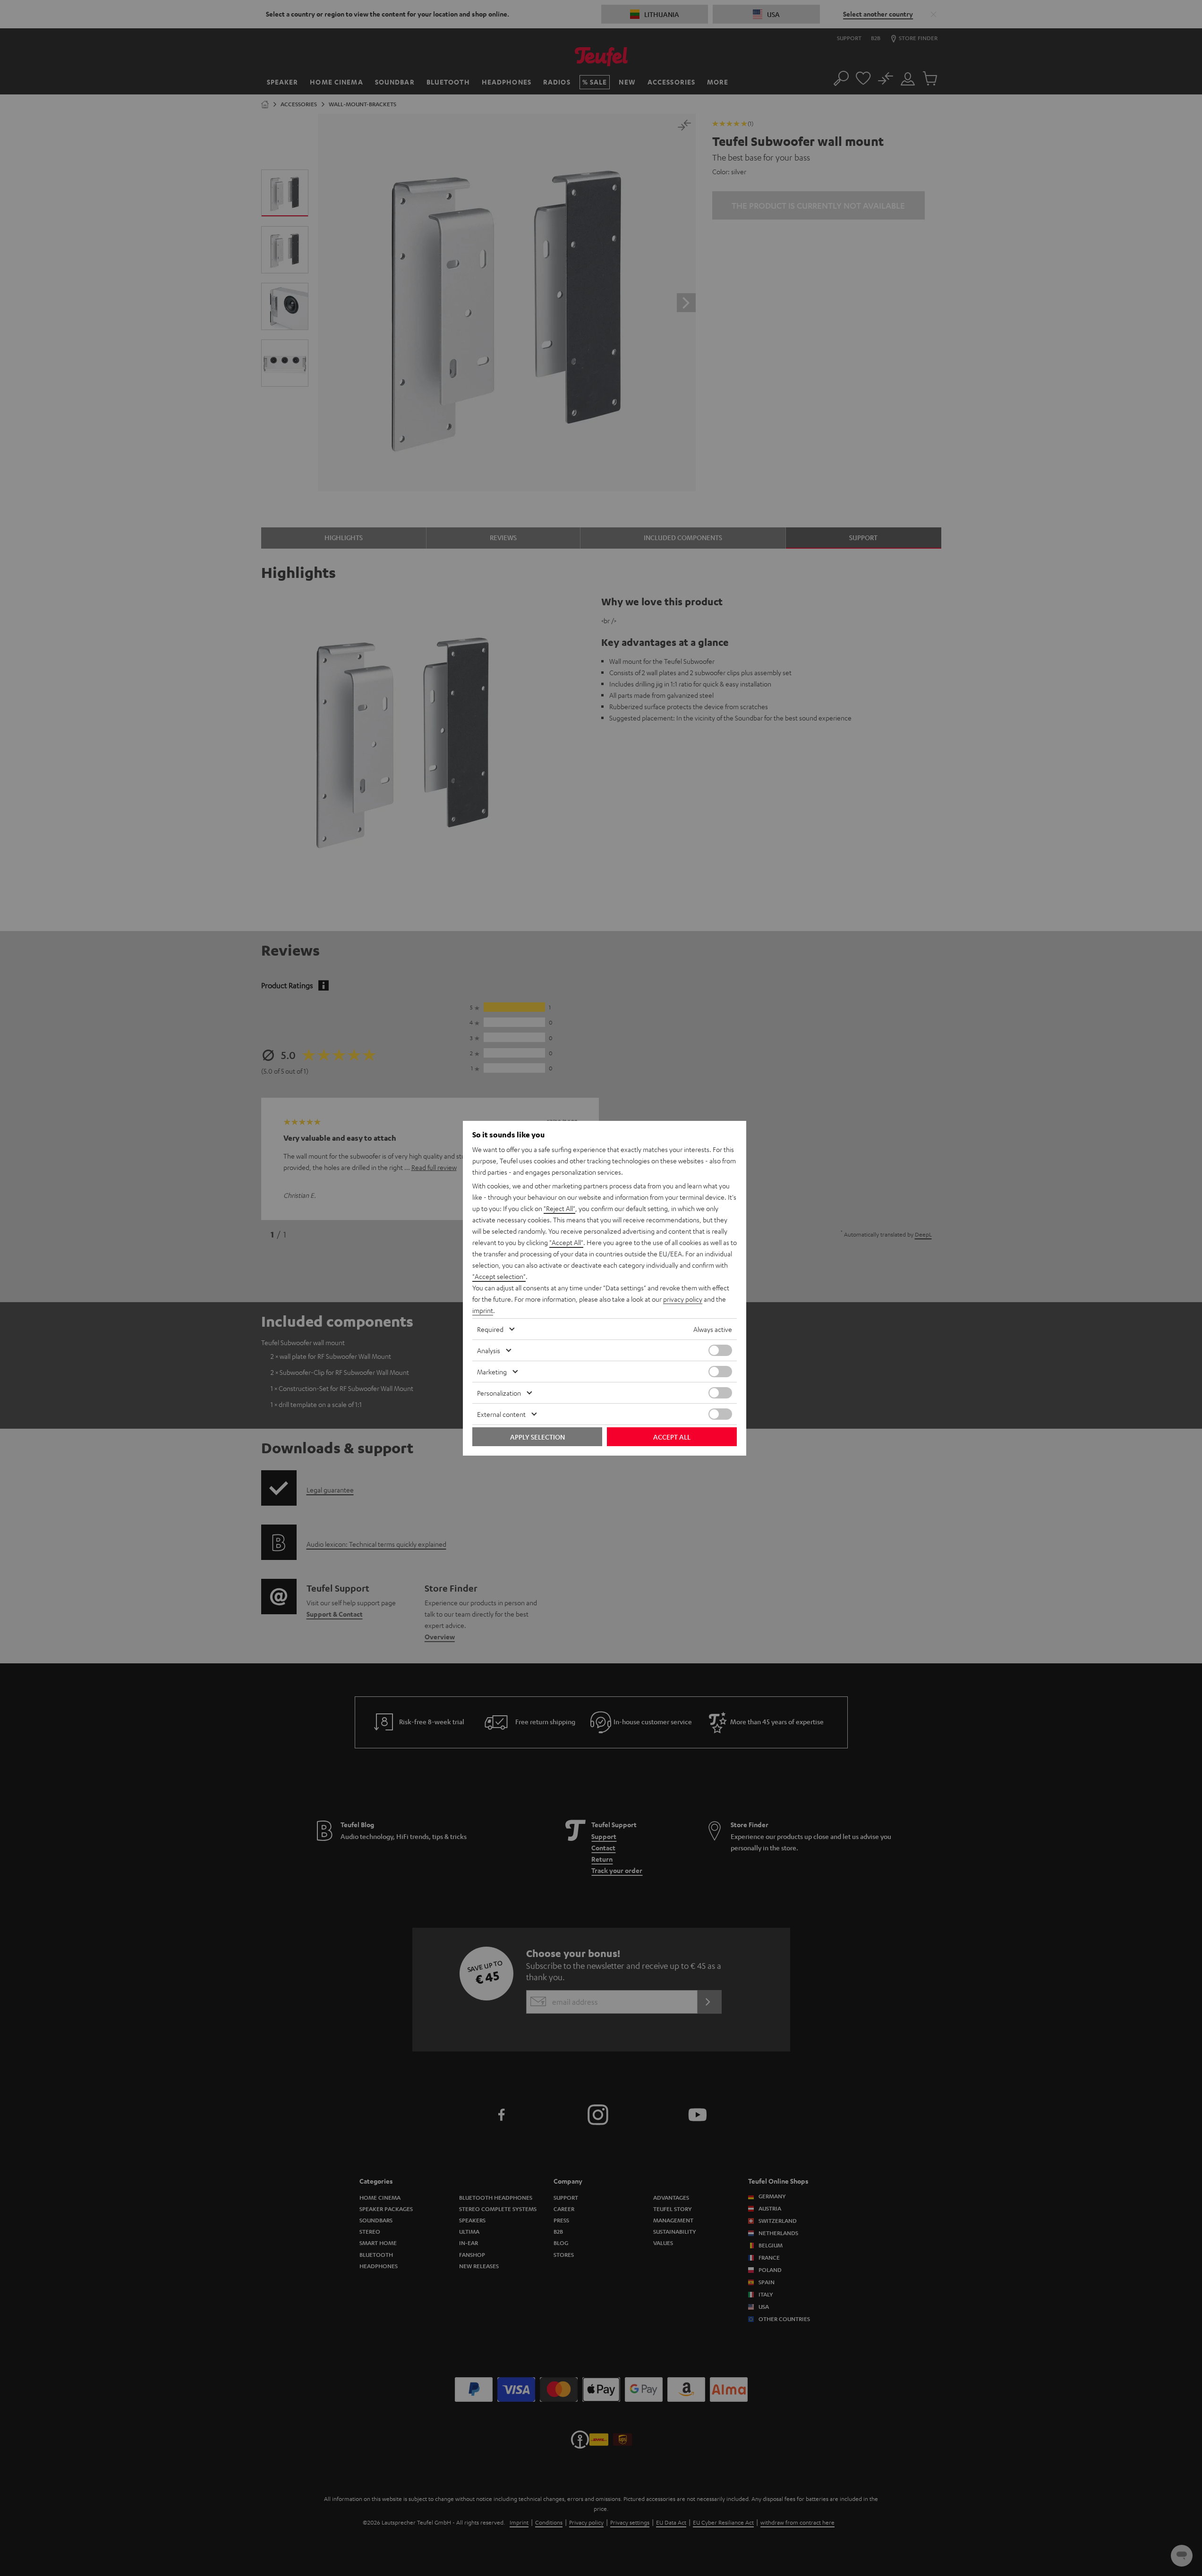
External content (501, 1414)
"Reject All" (559, 1208)
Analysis (489, 1350)
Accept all (672, 1437)
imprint (483, 1310)
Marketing (492, 1372)
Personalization (499, 1393)
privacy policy (683, 1299)
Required (490, 1329)
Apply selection (537, 1437)
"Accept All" (566, 1242)
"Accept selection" (499, 1276)
